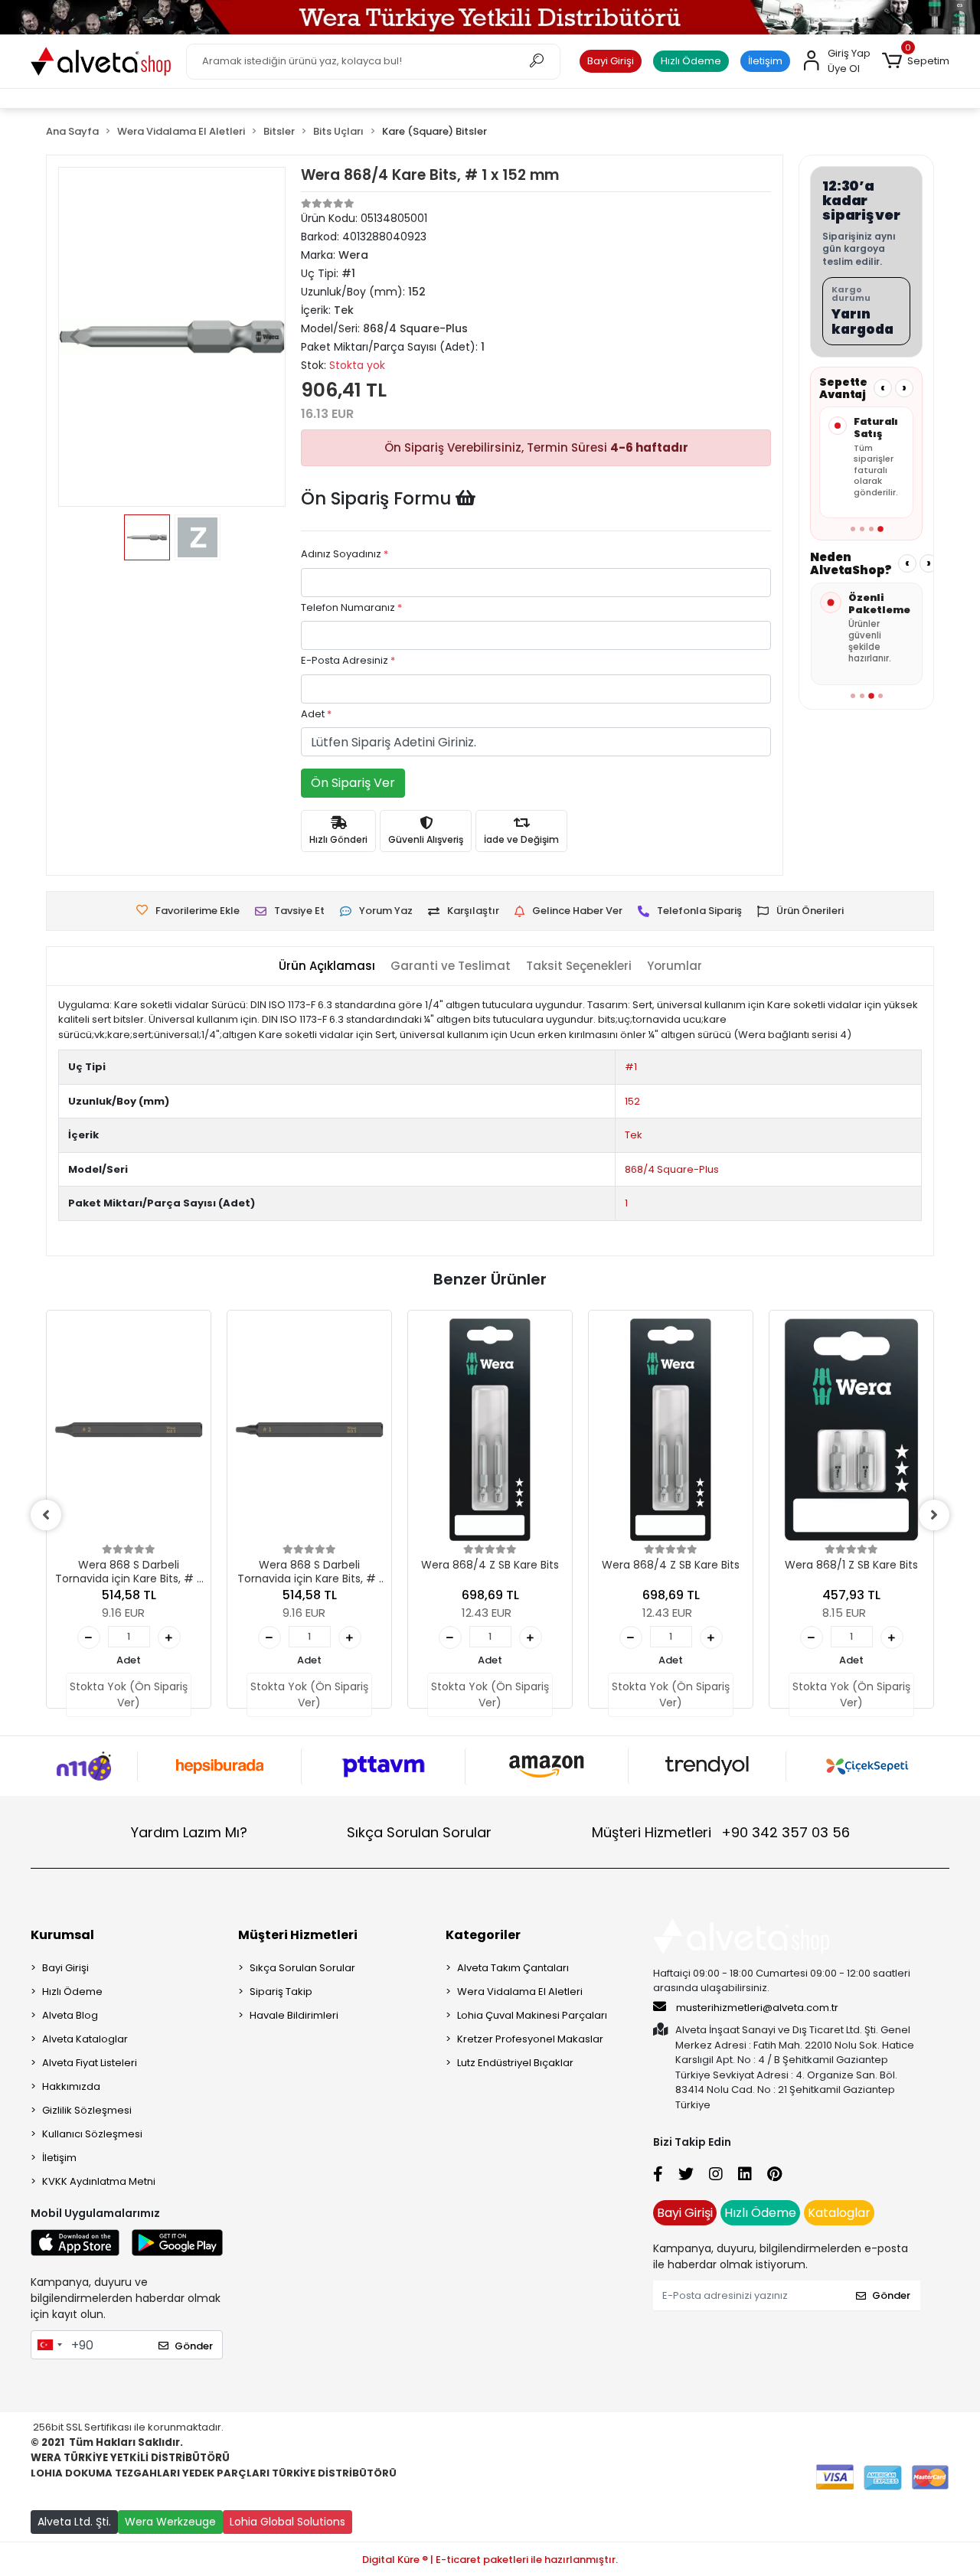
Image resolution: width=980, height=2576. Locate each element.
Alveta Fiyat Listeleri (90, 2063)
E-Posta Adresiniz (348, 660)
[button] (916, 61)
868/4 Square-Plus (672, 1169)
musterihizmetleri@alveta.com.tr (757, 2008)
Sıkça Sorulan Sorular (419, 1832)
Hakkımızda (71, 2086)
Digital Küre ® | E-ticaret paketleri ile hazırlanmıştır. (490, 2560)
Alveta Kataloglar (85, 2039)
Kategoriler (483, 1935)
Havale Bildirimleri (294, 2015)
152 (632, 1101)
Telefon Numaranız (351, 607)
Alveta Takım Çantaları (513, 1968)
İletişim (765, 61)
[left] (46, 1515)
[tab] (327, 966)
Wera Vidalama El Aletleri (520, 1992)
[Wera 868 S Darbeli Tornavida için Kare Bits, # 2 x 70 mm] (129, 1430)
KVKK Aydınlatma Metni (99, 2181)
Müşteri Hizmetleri (721, 1832)
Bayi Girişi (611, 61)
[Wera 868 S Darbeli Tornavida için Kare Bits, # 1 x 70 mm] (309, 1430)
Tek (634, 1135)
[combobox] (49, 2345)
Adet (316, 714)
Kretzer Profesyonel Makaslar (530, 2039)
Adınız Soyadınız (345, 554)
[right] (934, 1515)
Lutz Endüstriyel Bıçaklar (515, 2063)
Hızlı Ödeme (691, 61)
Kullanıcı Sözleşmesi (92, 2134)
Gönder (194, 2346)
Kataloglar (839, 2213)
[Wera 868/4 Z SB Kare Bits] (490, 1430)
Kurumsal (62, 1935)
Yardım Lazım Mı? (189, 1832)
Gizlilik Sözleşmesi (87, 2110)
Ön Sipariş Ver (353, 783)
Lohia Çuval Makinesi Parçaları (532, 2015)
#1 (631, 1067)
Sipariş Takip (281, 1992)
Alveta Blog (70, 2015)
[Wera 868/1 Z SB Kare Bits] (851, 1430)
